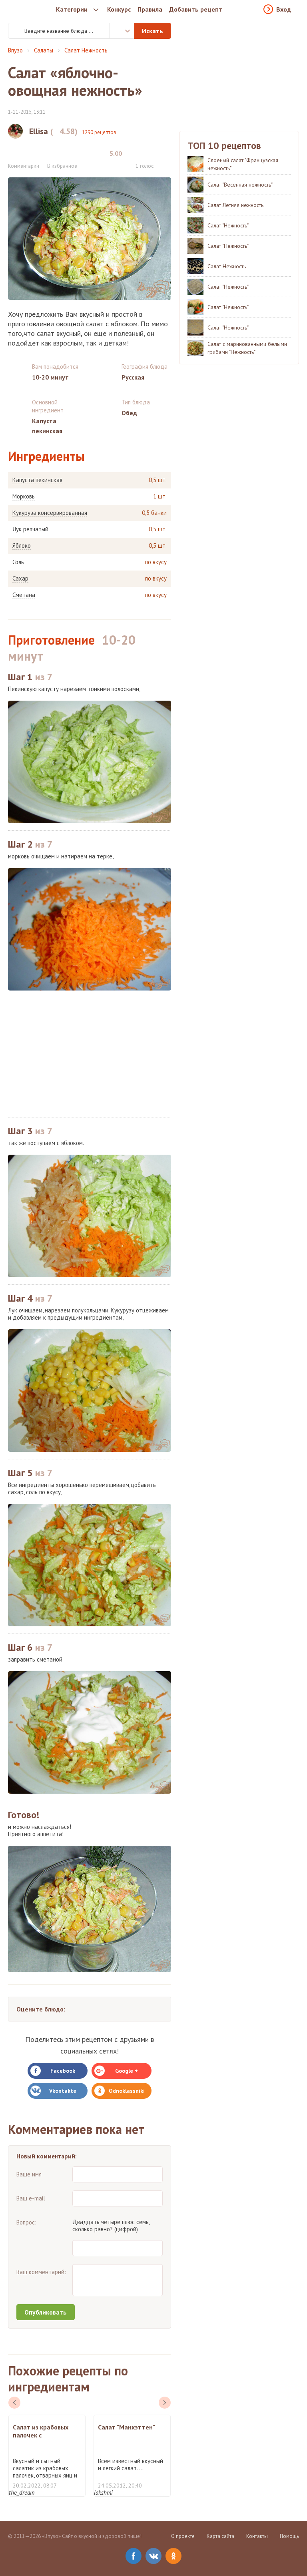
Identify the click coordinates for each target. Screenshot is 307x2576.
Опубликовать (46, 2312)
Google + (127, 2071)
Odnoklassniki (127, 2091)
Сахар (20, 579)
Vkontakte (63, 2091)
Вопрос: (26, 2222)
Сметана (24, 595)
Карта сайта (220, 2536)
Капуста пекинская (37, 480)
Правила (150, 9)
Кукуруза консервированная (50, 513)
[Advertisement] (90, 1054)
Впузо (15, 50)
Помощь (289, 2536)
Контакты (257, 2536)
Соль (18, 562)
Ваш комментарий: (41, 2272)
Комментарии (24, 166)
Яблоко (22, 546)
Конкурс (119, 9)
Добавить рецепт (196, 9)
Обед (129, 413)
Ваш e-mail (31, 2198)
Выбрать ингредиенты (122, 31)
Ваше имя (29, 2174)
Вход (284, 9)
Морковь (24, 496)
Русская (133, 377)
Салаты (44, 50)
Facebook (63, 2071)
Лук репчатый (30, 529)
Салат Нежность (86, 50)
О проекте (183, 2536)
